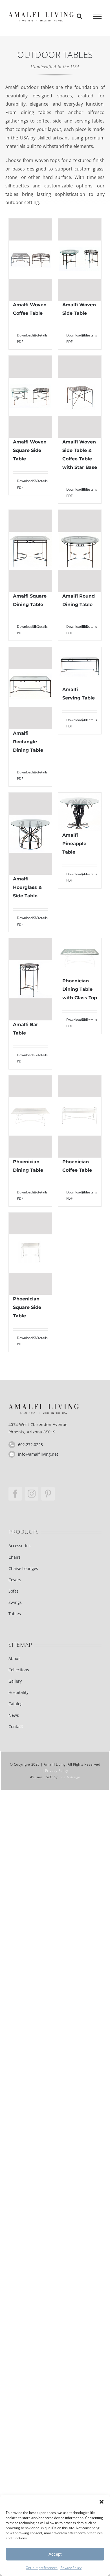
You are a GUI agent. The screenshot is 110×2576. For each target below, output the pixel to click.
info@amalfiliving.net (38, 1454)
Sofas (14, 1591)
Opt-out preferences (42, 2568)
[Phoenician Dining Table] (30, 1117)
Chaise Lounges (23, 1568)
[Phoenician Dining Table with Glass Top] (80, 957)
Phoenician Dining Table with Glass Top (80, 989)
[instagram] (32, 1494)
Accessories (19, 1546)
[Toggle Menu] (97, 16)
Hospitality (18, 1692)
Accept (55, 2554)
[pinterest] (48, 1494)
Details (42, 335)
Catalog (16, 1704)
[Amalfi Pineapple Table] (80, 812)
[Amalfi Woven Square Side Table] (30, 397)
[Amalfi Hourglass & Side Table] (30, 834)
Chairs (15, 1557)
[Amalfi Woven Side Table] (80, 260)
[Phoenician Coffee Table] (80, 1117)
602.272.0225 (30, 1445)
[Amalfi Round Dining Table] (80, 551)
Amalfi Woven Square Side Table (30, 450)
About (14, 1658)
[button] (102, 2502)
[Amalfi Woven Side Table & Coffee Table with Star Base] (80, 397)
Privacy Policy (71, 2568)
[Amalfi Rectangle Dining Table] (30, 688)
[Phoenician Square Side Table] (30, 1254)
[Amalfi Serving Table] (80, 666)
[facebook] (15, 1494)
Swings (15, 1602)
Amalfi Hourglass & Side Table (27, 887)
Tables (15, 1614)
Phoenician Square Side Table (27, 1307)
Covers (15, 1580)
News (14, 1715)
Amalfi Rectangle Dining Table (28, 742)
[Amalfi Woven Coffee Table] (30, 260)
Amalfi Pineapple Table (74, 844)
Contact (16, 1727)
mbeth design (70, 1777)
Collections (19, 1670)
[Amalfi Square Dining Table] (30, 551)
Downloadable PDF (23, 338)
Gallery (15, 1681)
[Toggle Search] (79, 16)
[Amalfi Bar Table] (30, 979)
